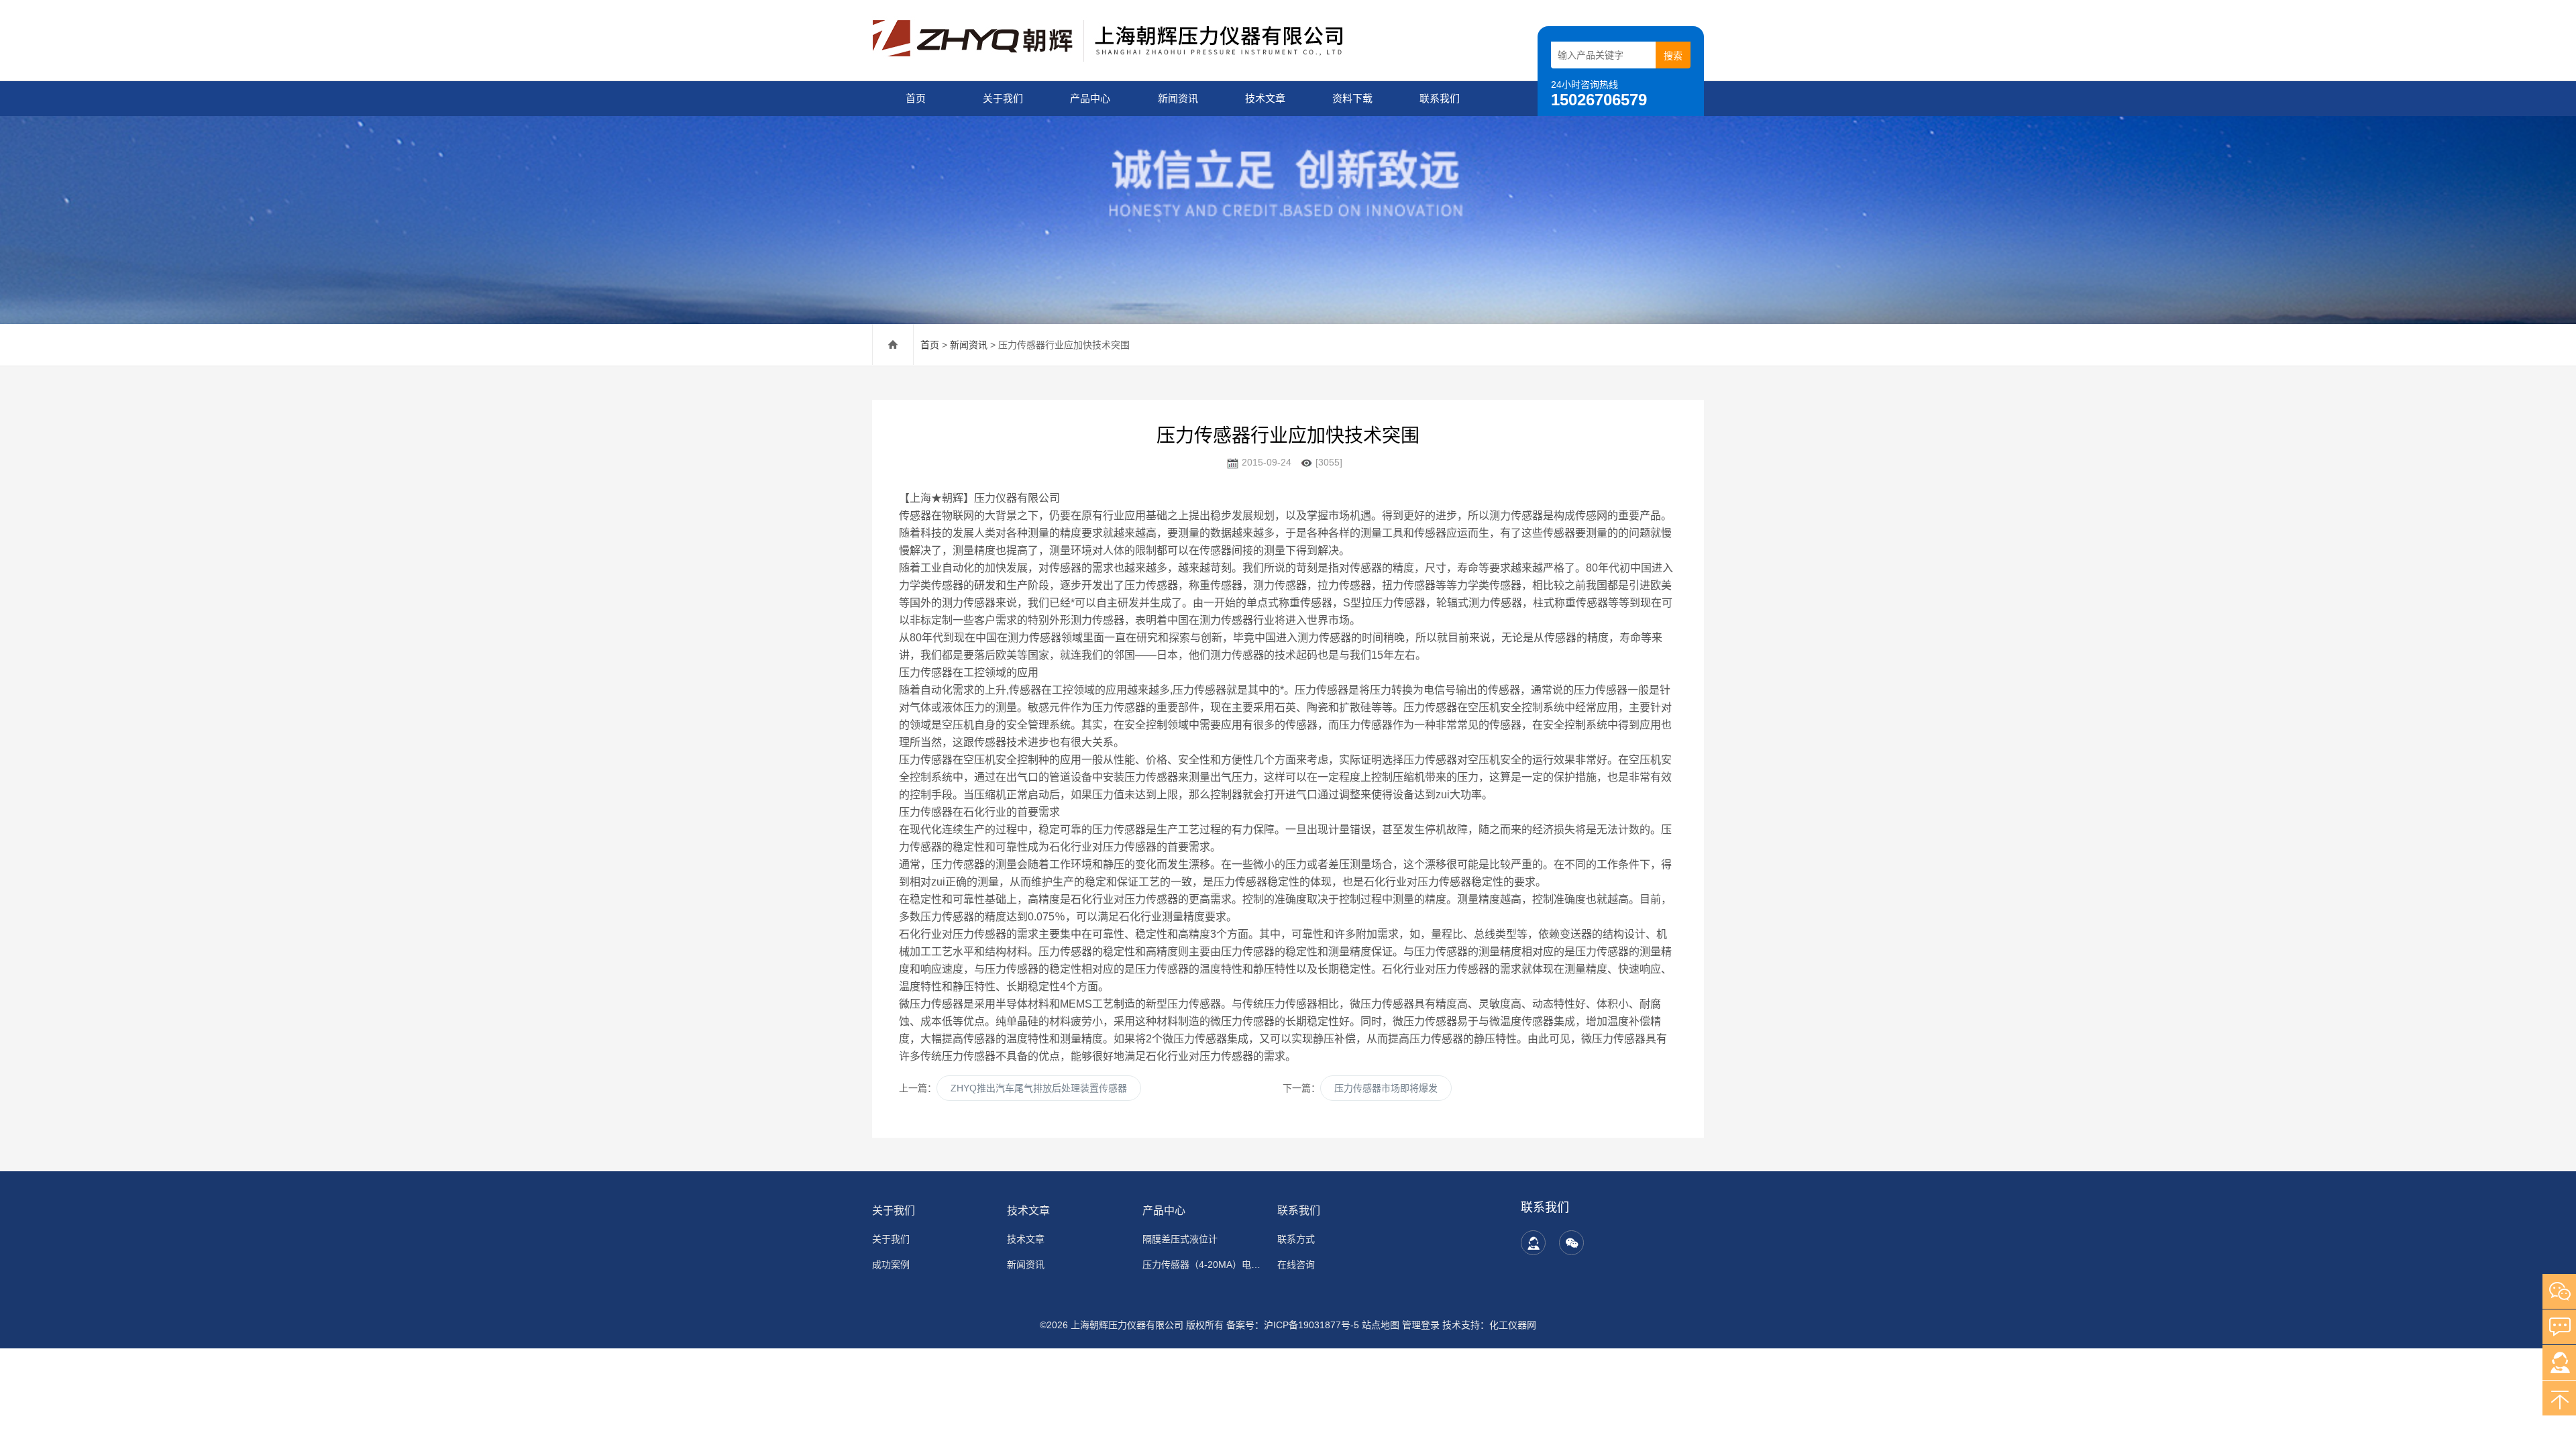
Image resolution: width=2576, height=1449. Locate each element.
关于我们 (1003, 98)
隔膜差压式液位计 (1180, 1239)
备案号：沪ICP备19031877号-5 (1293, 1325)
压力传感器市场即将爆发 (1386, 1088)
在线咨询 (1296, 1265)
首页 (916, 98)
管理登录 (1421, 1325)
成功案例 (891, 1265)
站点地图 (1381, 1325)
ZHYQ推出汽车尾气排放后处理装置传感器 (1039, 1088)
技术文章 (1265, 98)
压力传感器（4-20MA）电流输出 (1202, 1265)
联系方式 (1296, 1239)
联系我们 (1440, 98)
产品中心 (1090, 98)
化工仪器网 (1513, 1325)
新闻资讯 (1178, 98)
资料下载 (1352, 98)
